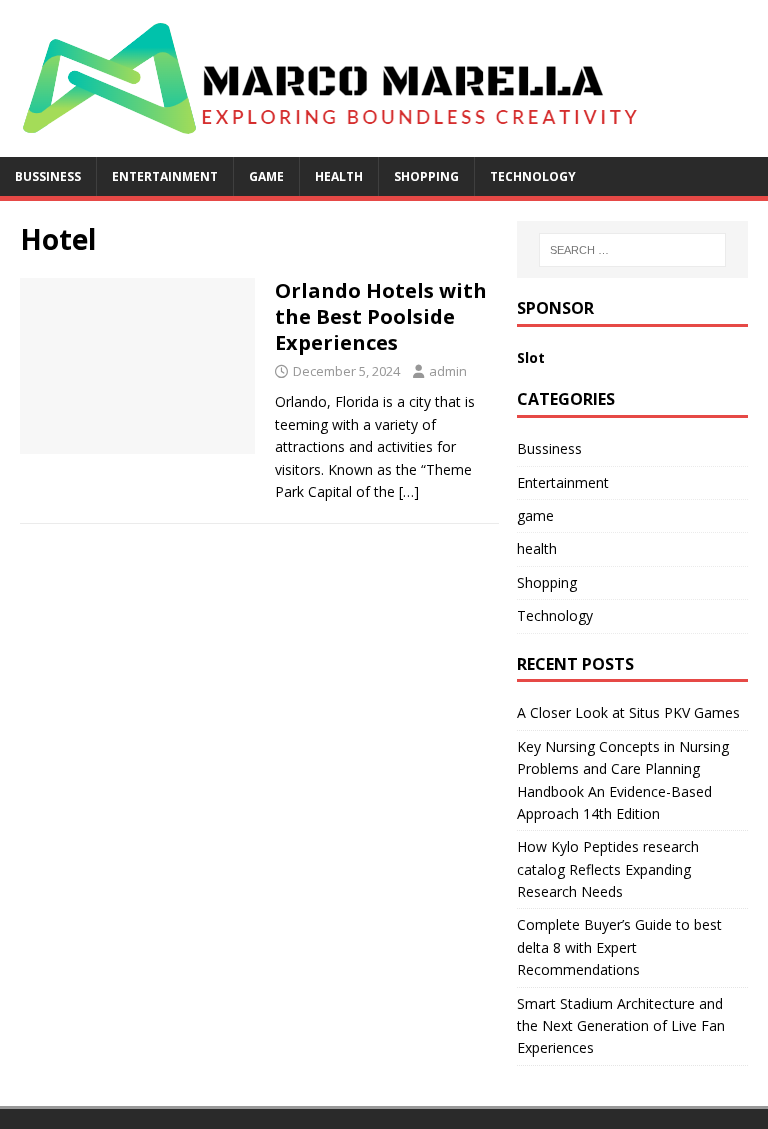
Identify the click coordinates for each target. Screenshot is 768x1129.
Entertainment (165, 176)
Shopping (426, 176)
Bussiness (48, 176)
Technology (533, 176)
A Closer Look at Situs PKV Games (628, 712)
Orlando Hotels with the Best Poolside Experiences (381, 316)
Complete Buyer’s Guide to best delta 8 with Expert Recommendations (619, 947)
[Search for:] (632, 250)
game (266, 176)
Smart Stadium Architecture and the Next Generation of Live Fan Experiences (621, 1026)
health (339, 176)
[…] (409, 491)
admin (448, 371)
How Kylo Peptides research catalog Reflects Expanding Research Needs (608, 869)
